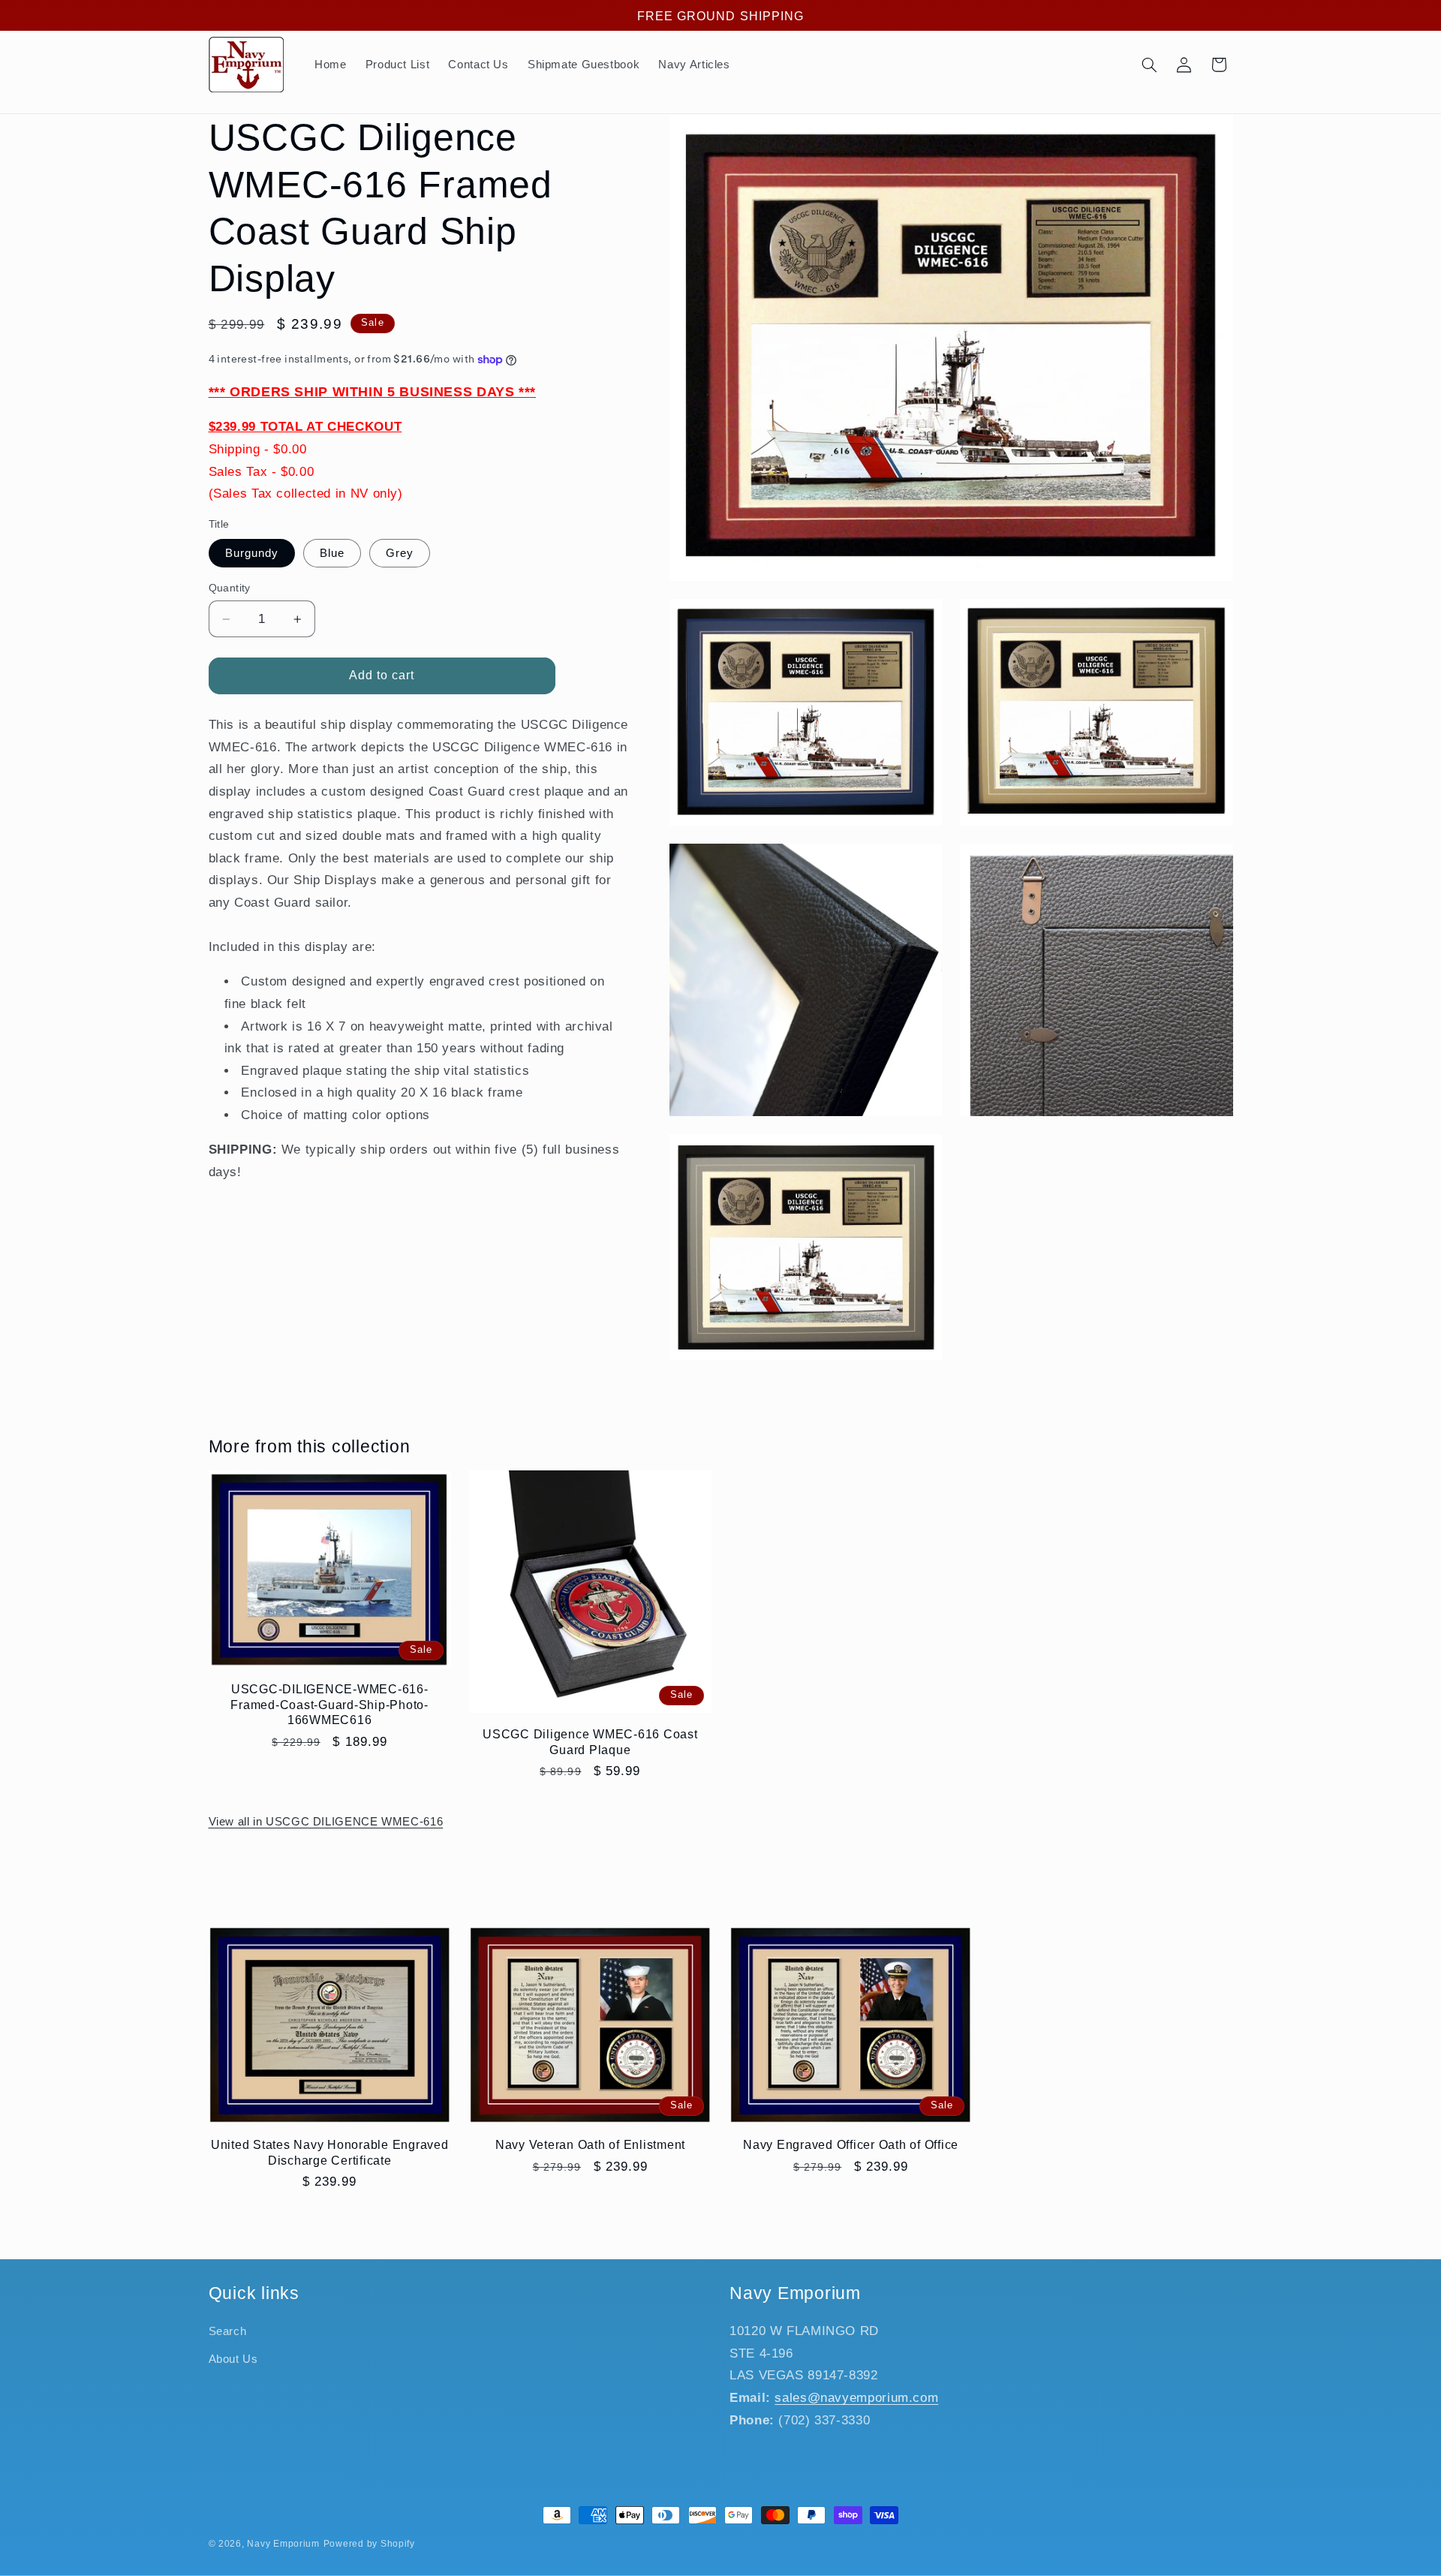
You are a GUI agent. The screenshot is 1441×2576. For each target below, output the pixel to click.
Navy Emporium (283, 2544)
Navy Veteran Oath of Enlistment (590, 2144)
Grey (400, 553)
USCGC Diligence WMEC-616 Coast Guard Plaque (590, 1741)
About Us (233, 2359)
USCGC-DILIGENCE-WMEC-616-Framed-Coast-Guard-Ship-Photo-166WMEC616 (329, 1704)
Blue (332, 553)
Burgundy (252, 553)
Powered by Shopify (369, 2544)
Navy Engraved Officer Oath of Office (851, 2144)
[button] (1149, 65)
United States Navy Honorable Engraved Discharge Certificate (330, 2152)
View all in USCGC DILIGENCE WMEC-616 (326, 1822)
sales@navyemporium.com (856, 2398)
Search (228, 2332)
